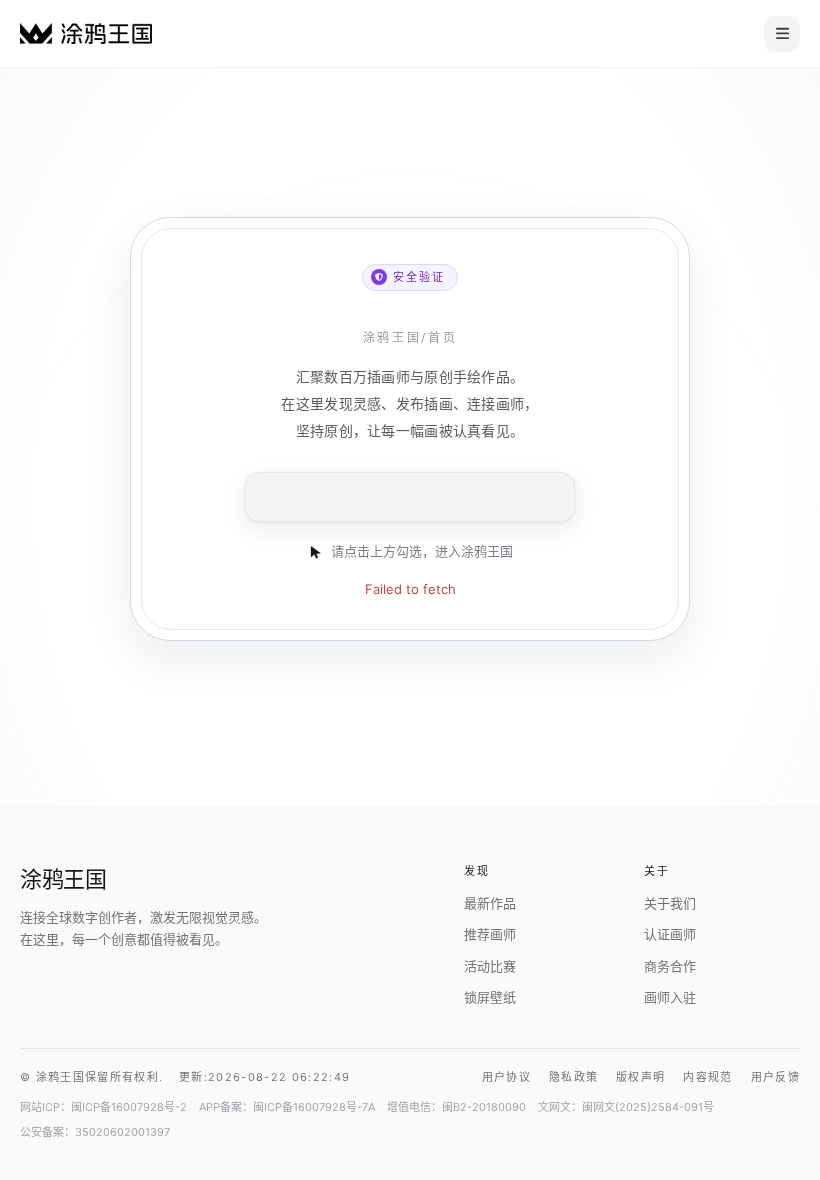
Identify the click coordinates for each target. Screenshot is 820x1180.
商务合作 (670, 966)
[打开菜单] (782, 34)
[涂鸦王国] (86, 33)
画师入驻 (670, 997)
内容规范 (707, 1077)
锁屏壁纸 (490, 997)
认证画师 (670, 934)
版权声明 (640, 1077)
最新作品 (490, 903)
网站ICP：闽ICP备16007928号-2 (103, 1107)
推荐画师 (490, 934)
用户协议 (506, 1077)
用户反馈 (775, 1077)
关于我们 (670, 903)
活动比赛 (490, 966)
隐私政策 (573, 1077)
